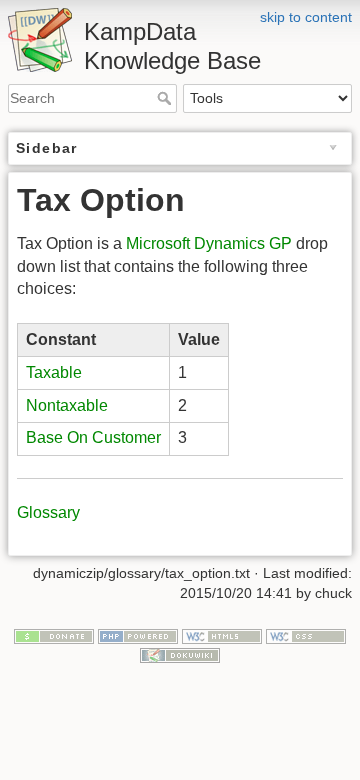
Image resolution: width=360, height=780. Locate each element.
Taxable (54, 372)
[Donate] (54, 635)
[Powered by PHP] (138, 635)
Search (166, 98)
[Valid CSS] (306, 635)
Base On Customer (93, 437)
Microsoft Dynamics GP (209, 243)
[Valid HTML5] (222, 635)
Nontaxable (67, 405)
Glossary (48, 512)
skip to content (306, 17)
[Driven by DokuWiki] (180, 654)
